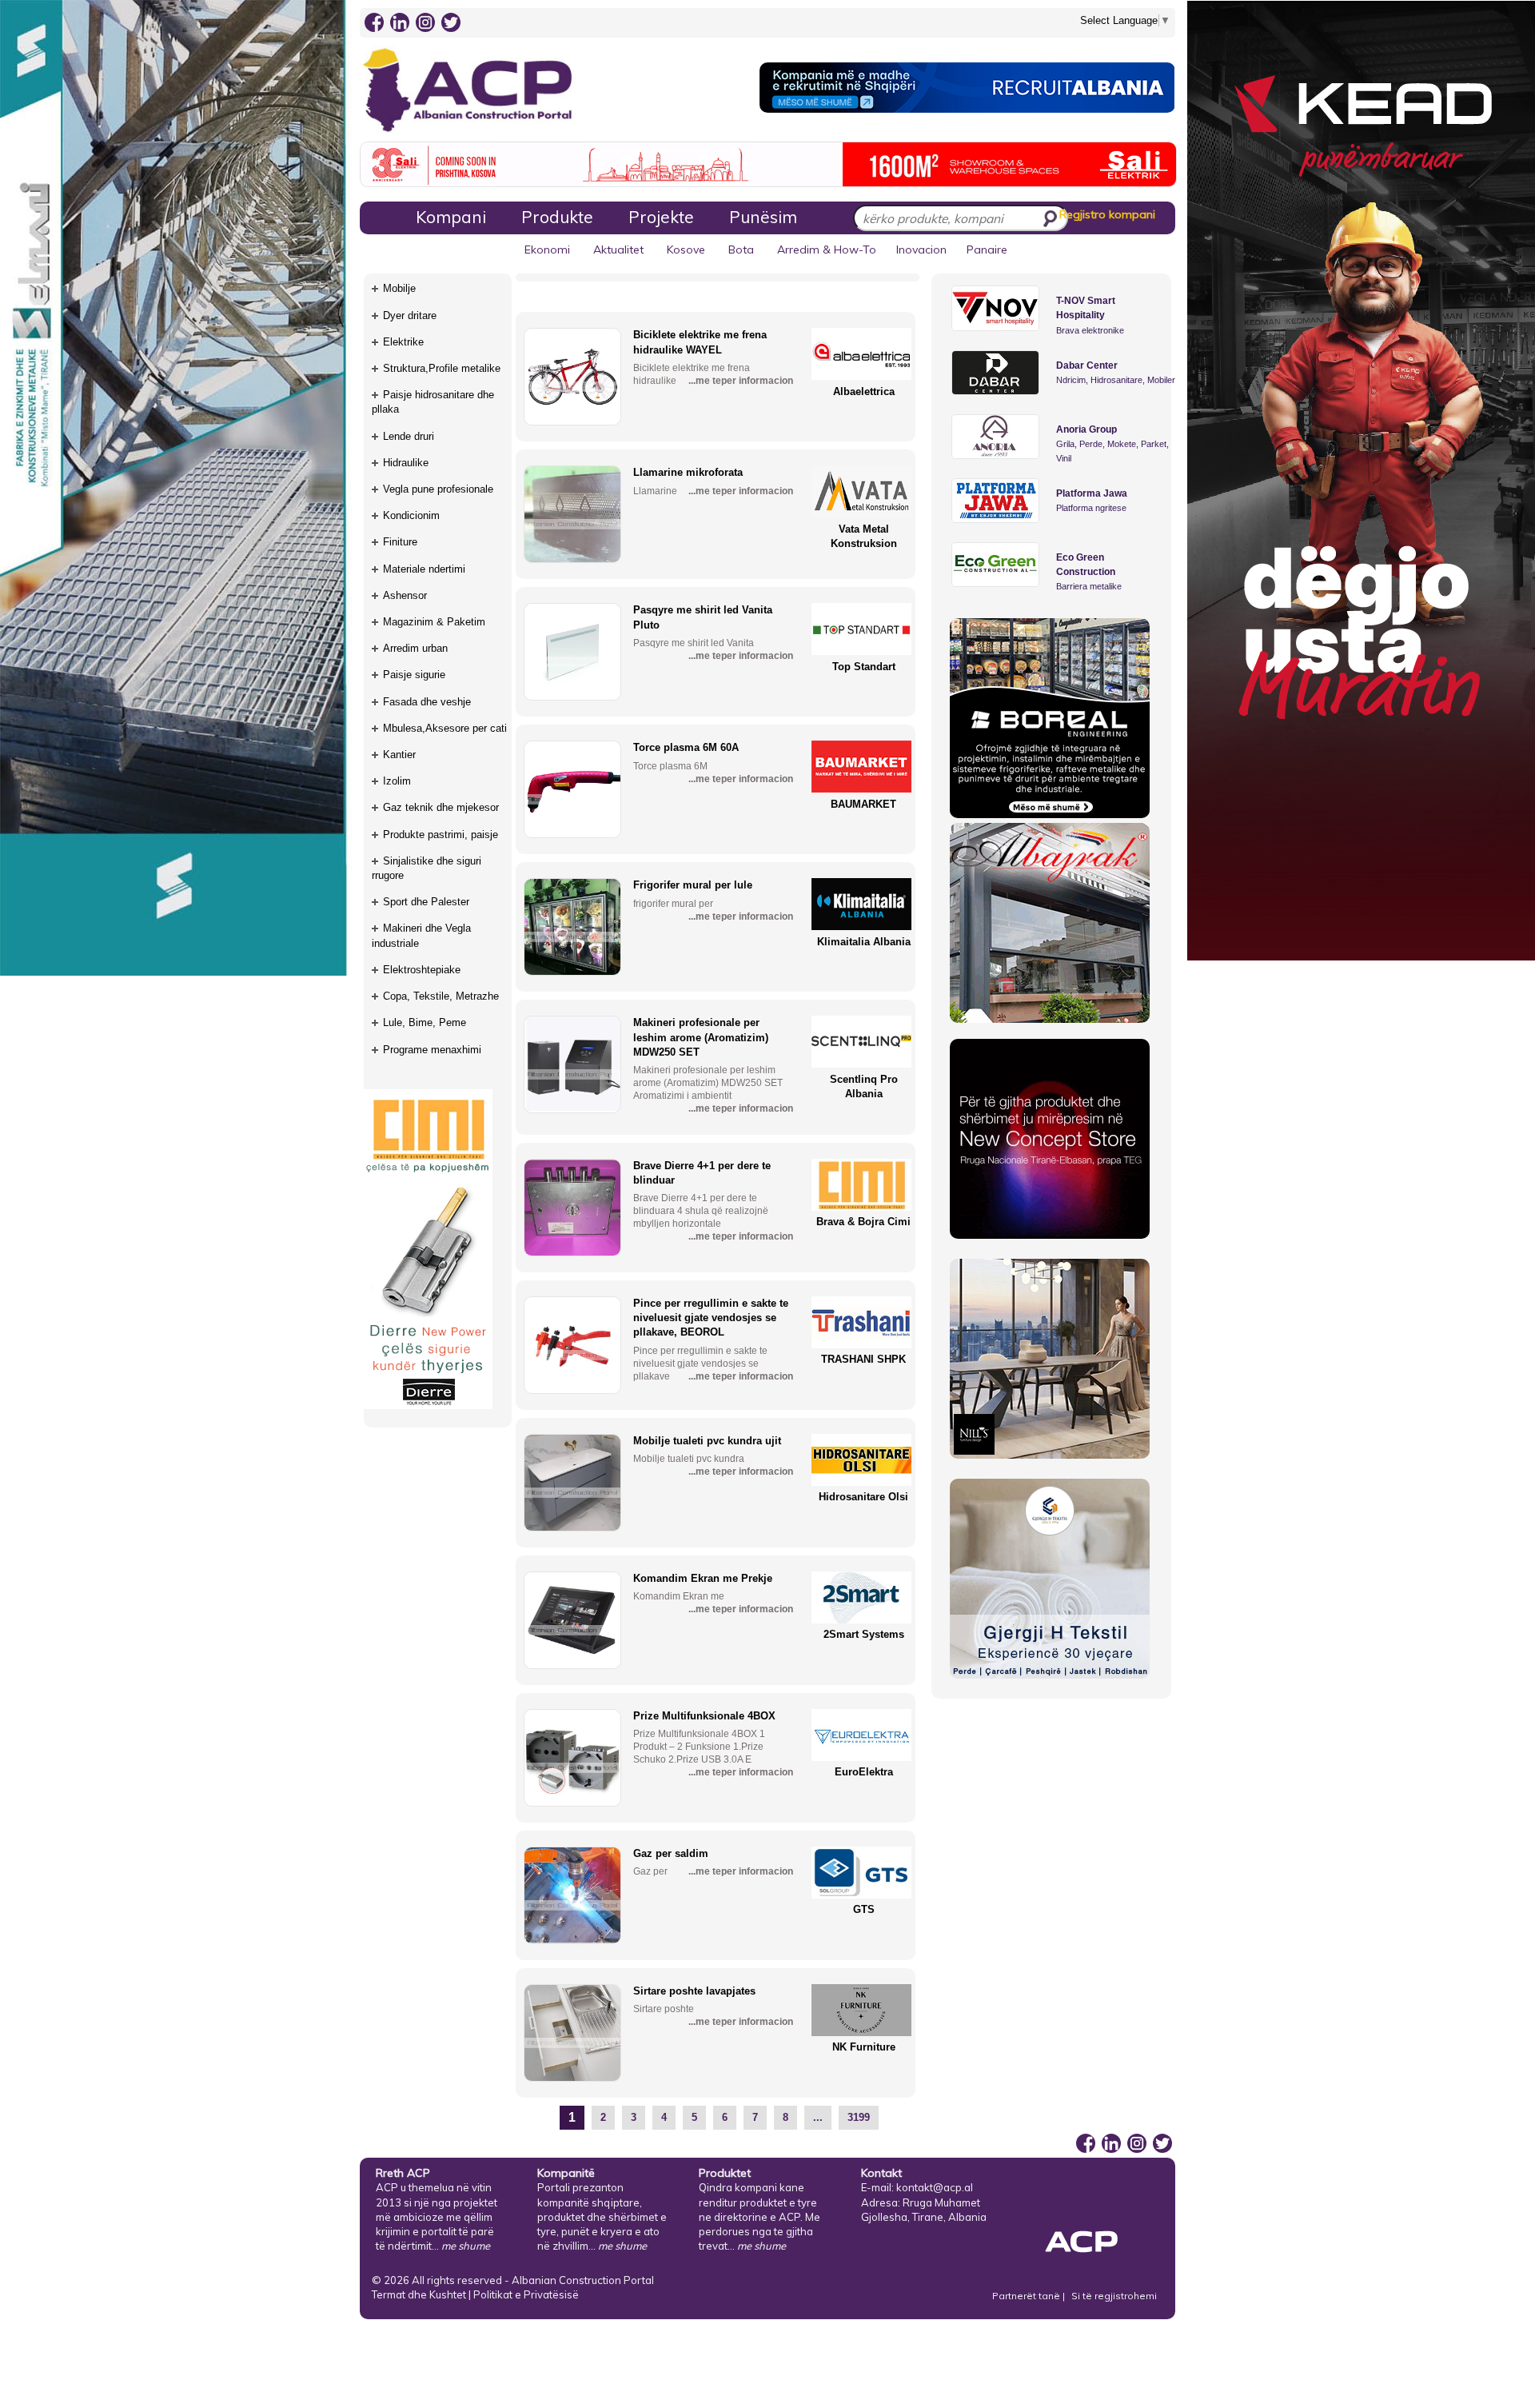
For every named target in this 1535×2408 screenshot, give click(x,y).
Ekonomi (547, 250)
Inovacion (921, 250)
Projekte (661, 217)
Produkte (557, 217)
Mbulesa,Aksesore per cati (445, 728)
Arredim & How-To (827, 250)
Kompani (451, 217)
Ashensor (405, 595)
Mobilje (399, 288)
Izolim (397, 781)
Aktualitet (618, 250)
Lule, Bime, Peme (425, 1022)
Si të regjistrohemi (1114, 2296)
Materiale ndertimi (424, 569)
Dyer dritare (410, 315)
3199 (859, 2117)
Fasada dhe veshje (427, 702)
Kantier (399, 755)
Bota (741, 250)
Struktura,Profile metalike (442, 368)
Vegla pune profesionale (438, 489)
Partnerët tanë (1027, 2296)
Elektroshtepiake (422, 970)
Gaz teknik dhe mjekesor (441, 807)
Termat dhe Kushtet (419, 2294)
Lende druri (409, 436)
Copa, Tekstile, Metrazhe (441, 996)
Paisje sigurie (414, 675)
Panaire (987, 250)
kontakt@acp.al (935, 2187)
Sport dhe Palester (426, 902)
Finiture (400, 542)
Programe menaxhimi (432, 1050)
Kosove (686, 250)
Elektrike (403, 342)
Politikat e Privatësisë (526, 2294)
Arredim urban (415, 648)
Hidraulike (406, 463)
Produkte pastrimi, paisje (441, 835)
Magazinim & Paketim (434, 622)
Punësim (763, 217)
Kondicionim (411, 515)
